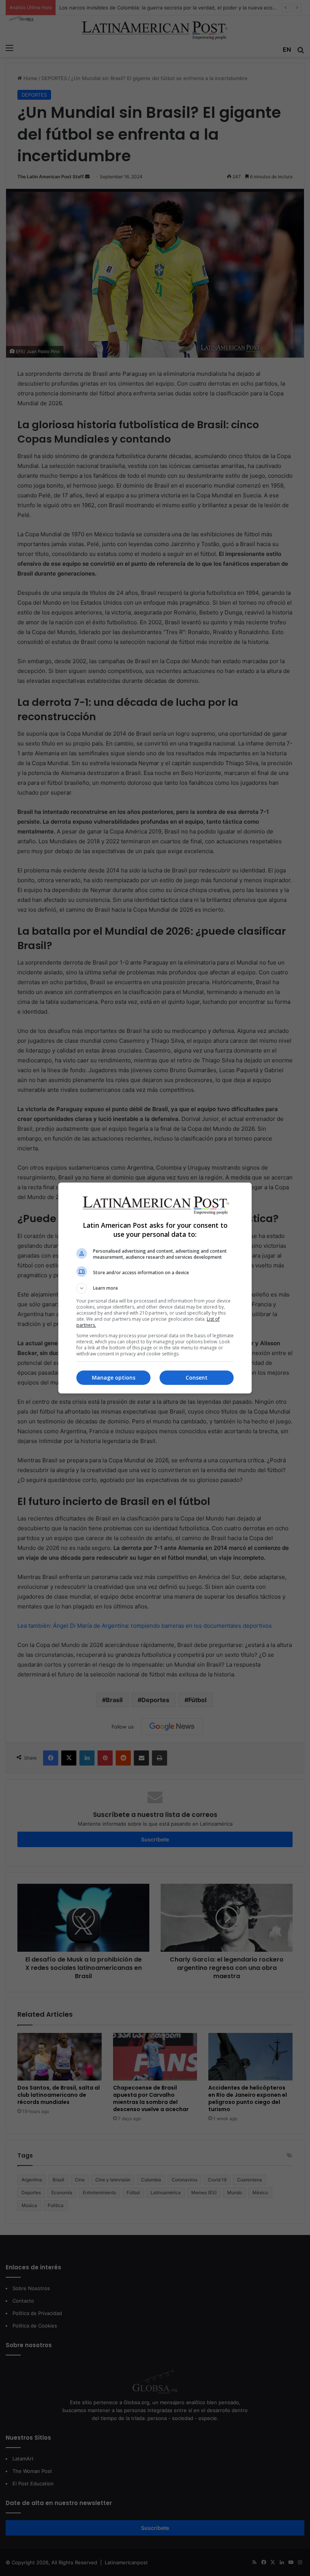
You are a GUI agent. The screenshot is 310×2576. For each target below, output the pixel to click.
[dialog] (155, 1288)
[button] (155, 1288)
